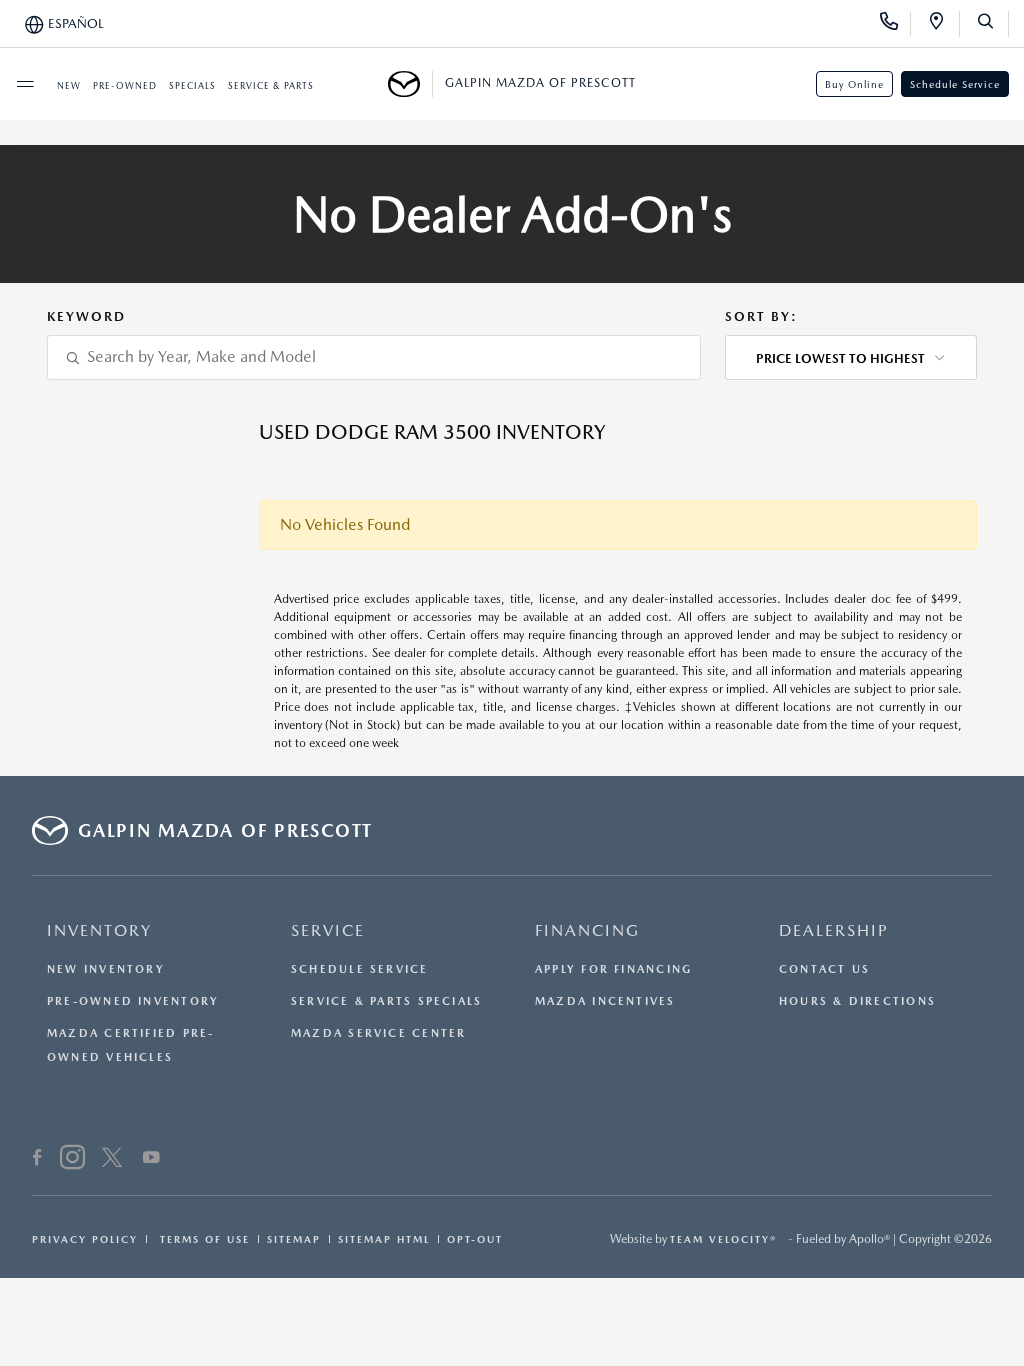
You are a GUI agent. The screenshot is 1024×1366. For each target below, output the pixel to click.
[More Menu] (25, 84)
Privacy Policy (85, 1239)
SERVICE (328, 930)
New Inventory (106, 969)
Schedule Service (955, 84)
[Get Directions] (943, 24)
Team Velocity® (723, 1239)
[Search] (992, 24)
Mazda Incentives (605, 1001)
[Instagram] (72, 1160)
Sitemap (294, 1239)
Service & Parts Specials (386, 1001)
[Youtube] (151, 1160)
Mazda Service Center (378, 1033)
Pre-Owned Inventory (133, 1001)
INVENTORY (99, 930)
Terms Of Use (202, 1239)
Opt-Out (475, 1239)
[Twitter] (112, 1160)
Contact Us (824, 969)
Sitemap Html (384, 1239)
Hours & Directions (857, 1001)
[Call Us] (895, 24)
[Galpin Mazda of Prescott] (410, 84)
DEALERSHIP (834, 930)
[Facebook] (37, 1160)
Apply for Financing (613, 969)
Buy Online (854, 84)
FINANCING (587, 930)
